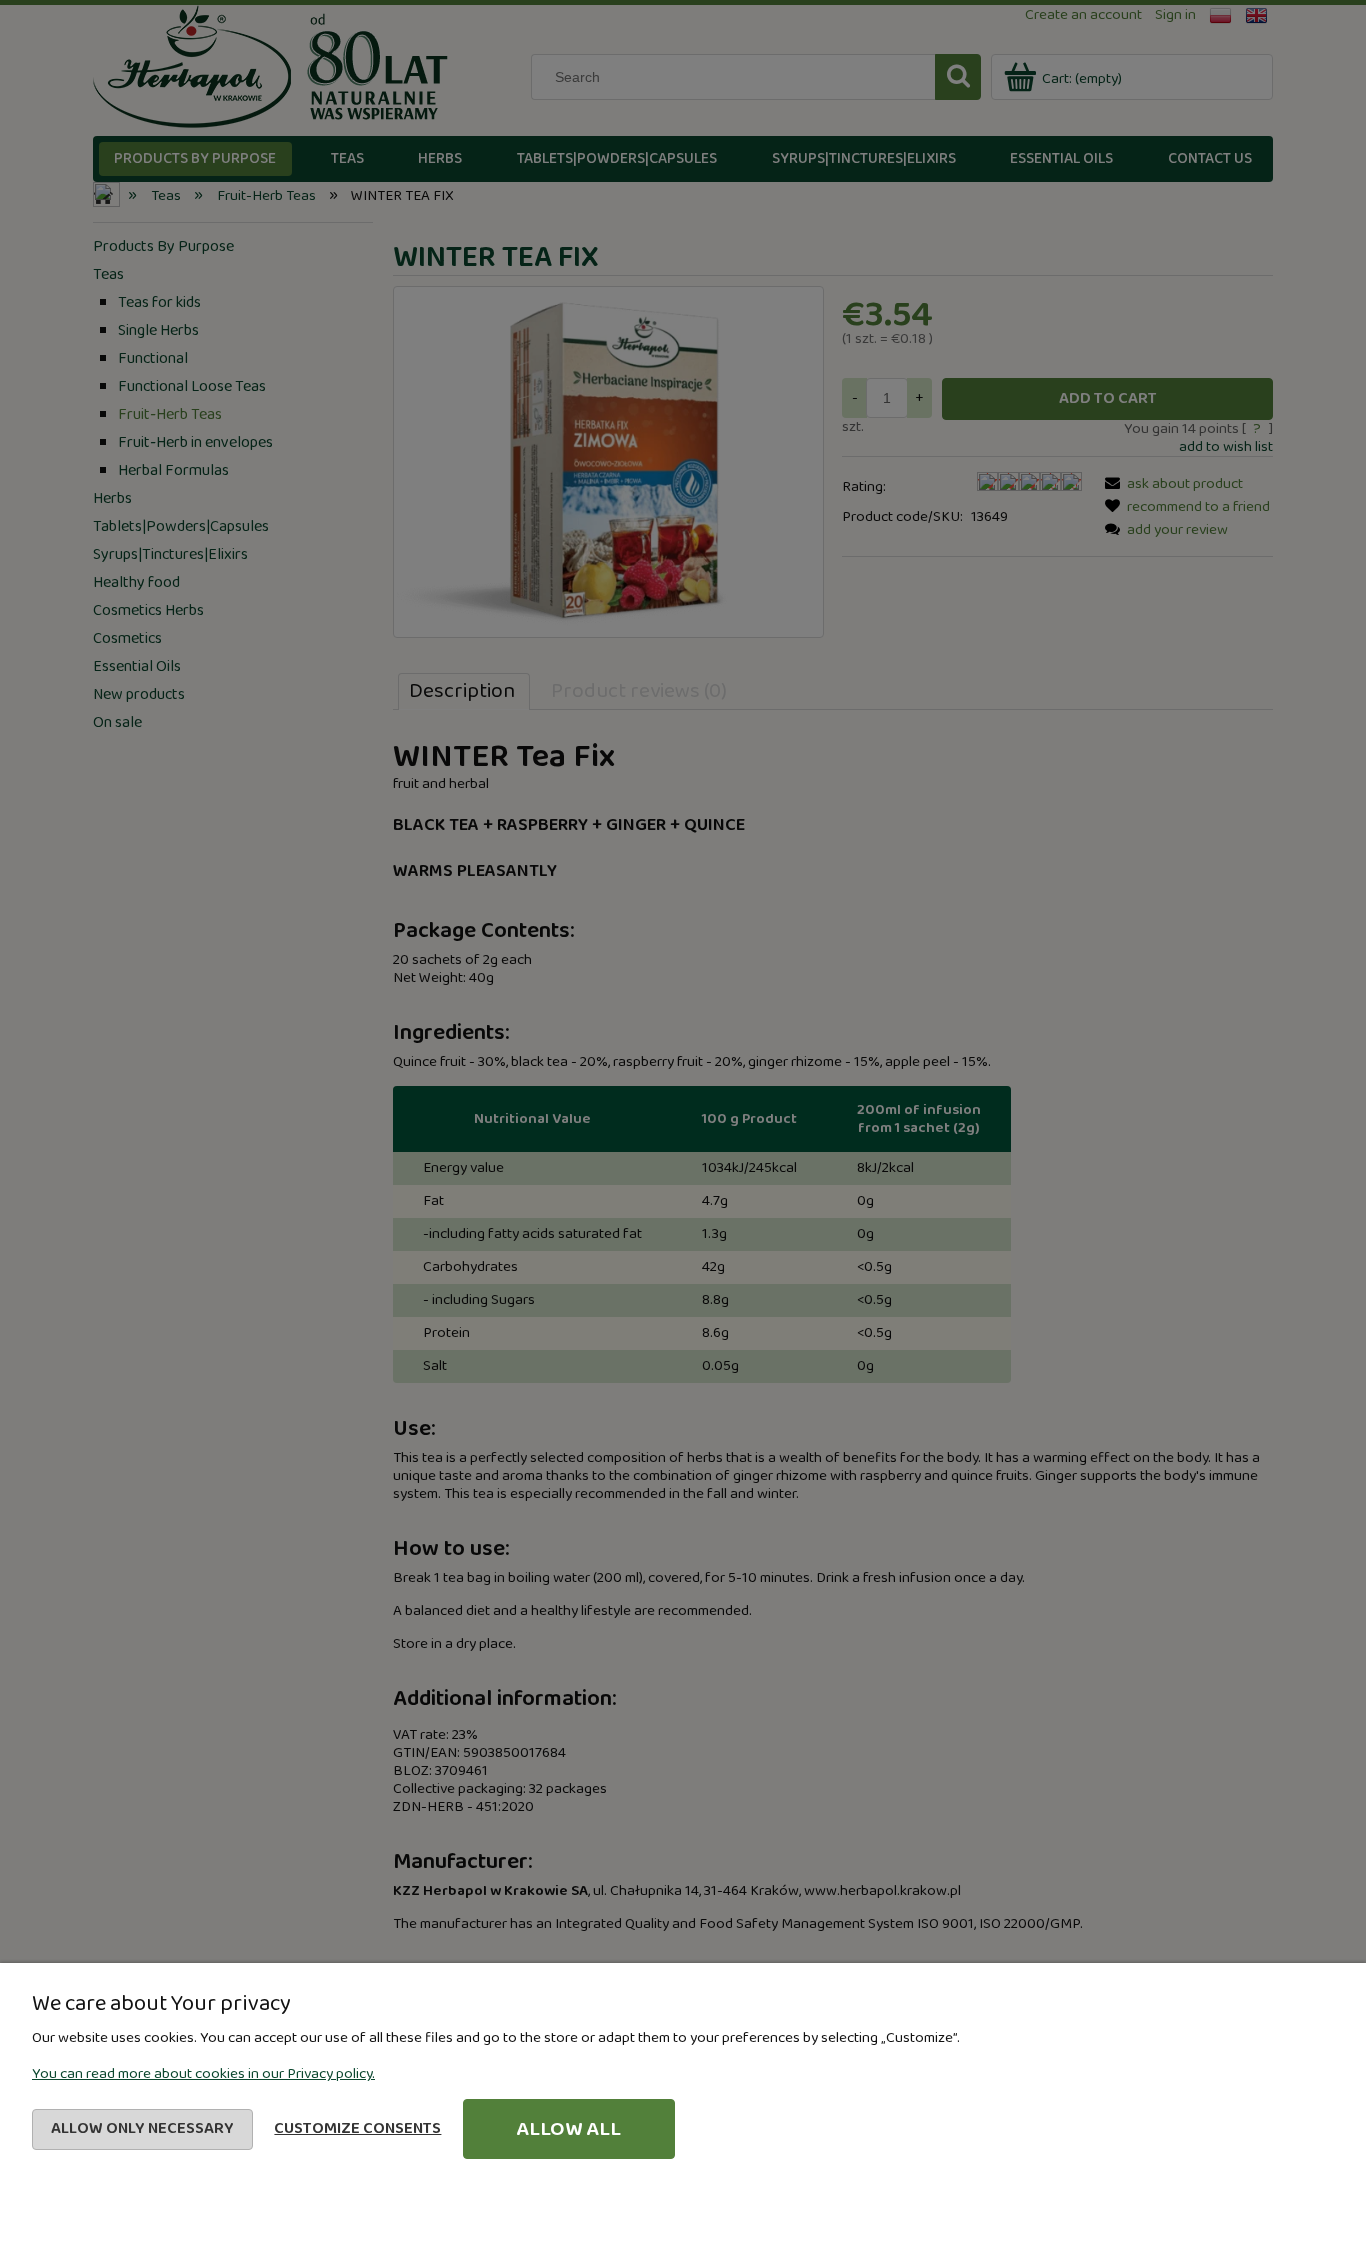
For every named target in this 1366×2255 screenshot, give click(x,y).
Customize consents (357, 2128)
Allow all (568, 2129)
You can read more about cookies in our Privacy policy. (203, 2074)
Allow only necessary (142, 2128)
